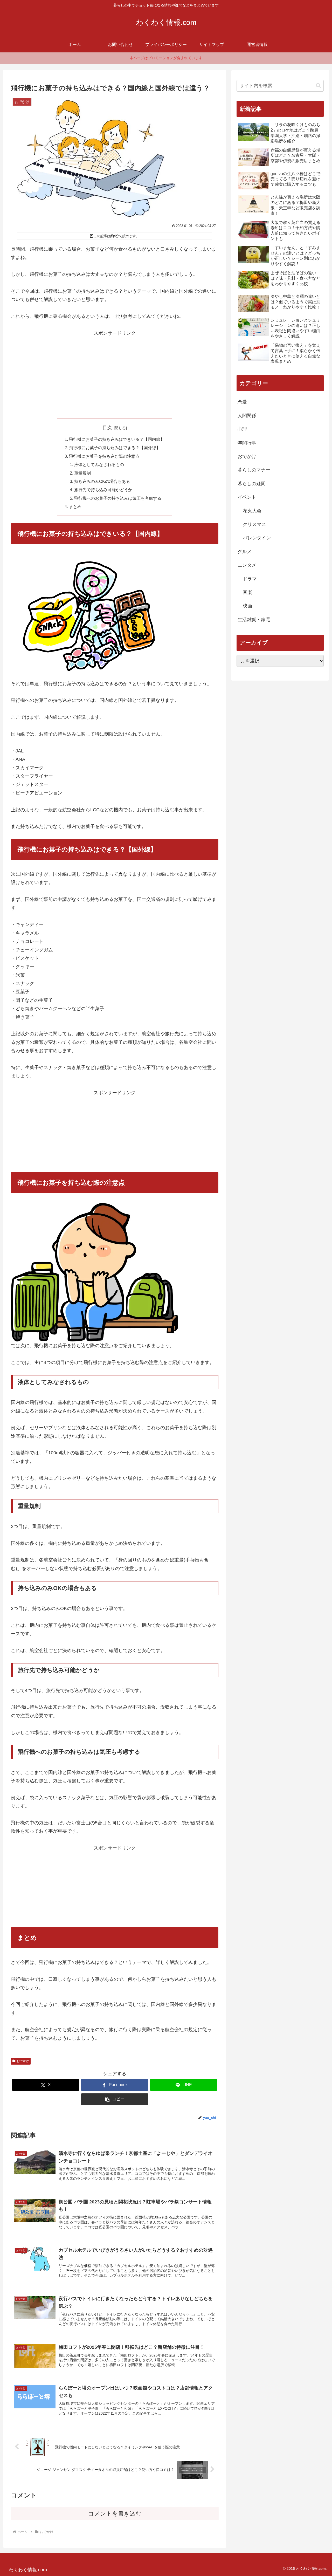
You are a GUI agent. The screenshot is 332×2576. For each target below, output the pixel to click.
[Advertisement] (115, 374)
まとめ (75, 506)
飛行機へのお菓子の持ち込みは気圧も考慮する (118, 498)
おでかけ (23, 2061)
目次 (107, 428)
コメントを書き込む (115, 2514)
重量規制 (82, 473)
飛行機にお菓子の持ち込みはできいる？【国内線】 (117, 439)
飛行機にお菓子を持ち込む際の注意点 (104, 456)
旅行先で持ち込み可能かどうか (103, 490)
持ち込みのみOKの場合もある (102, 481)
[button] (115, 2099)
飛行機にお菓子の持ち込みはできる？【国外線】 (115, 448)
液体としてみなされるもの (99, 464)
